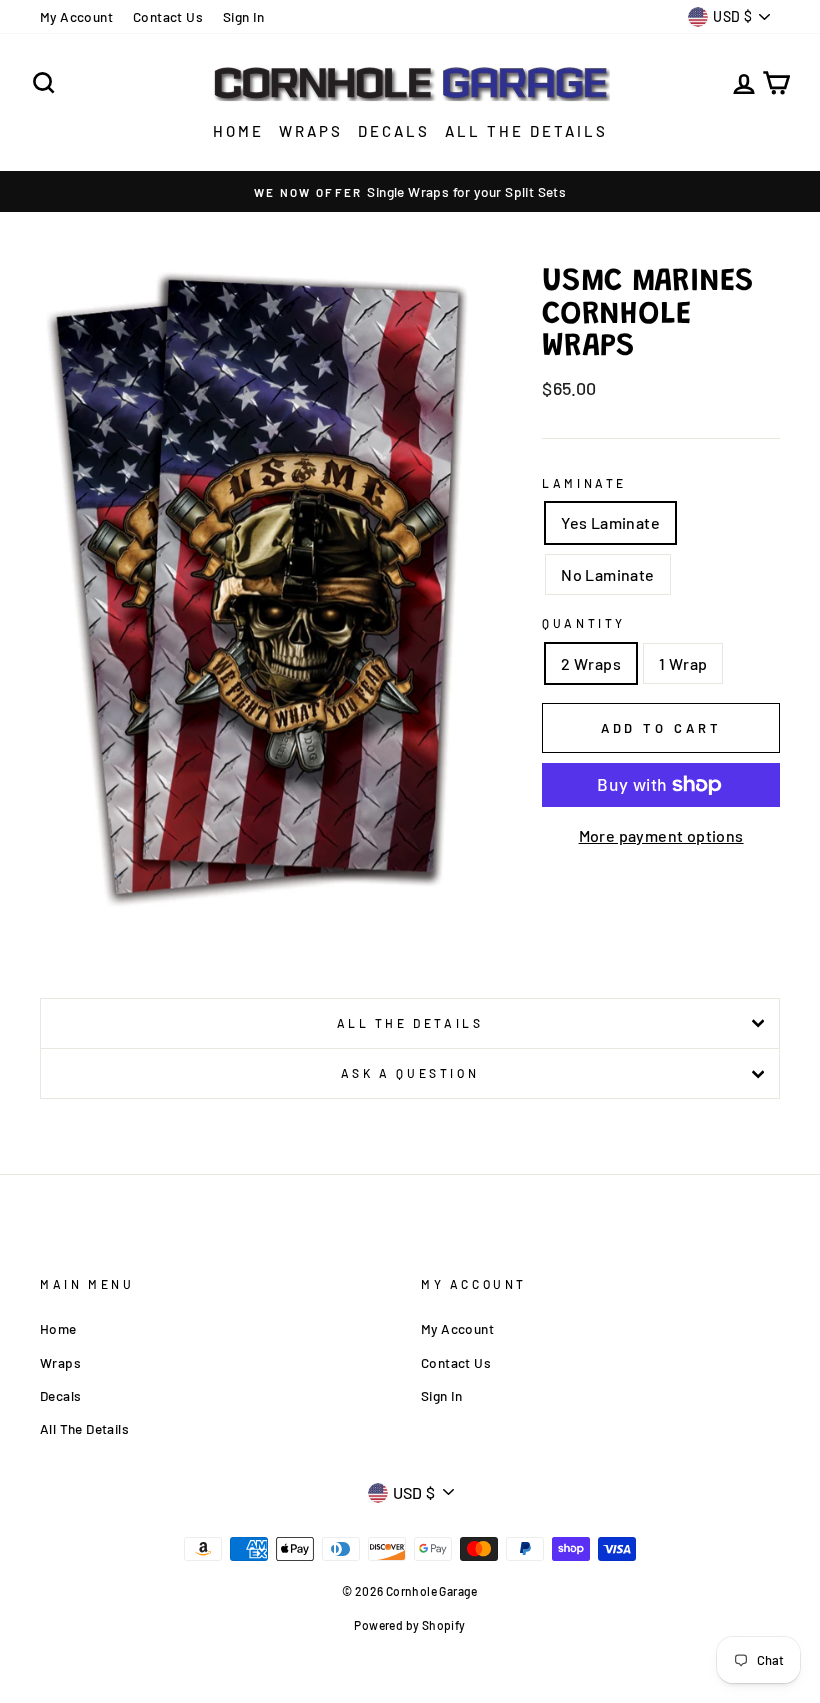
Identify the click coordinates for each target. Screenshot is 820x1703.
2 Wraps (591, 663)
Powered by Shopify (409, 1625)
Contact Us (168, 16)
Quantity (584, 623)
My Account (76, 16)
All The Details (526, 131)
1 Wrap (683, 663)
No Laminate (607, 574)
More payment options (661, 835)
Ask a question (410, 1073)
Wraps (311, 131)
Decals (394, 131)
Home (238, 131)
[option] (410, 192)
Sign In (244, 16)
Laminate (584, 483)
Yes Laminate (610, 522)
